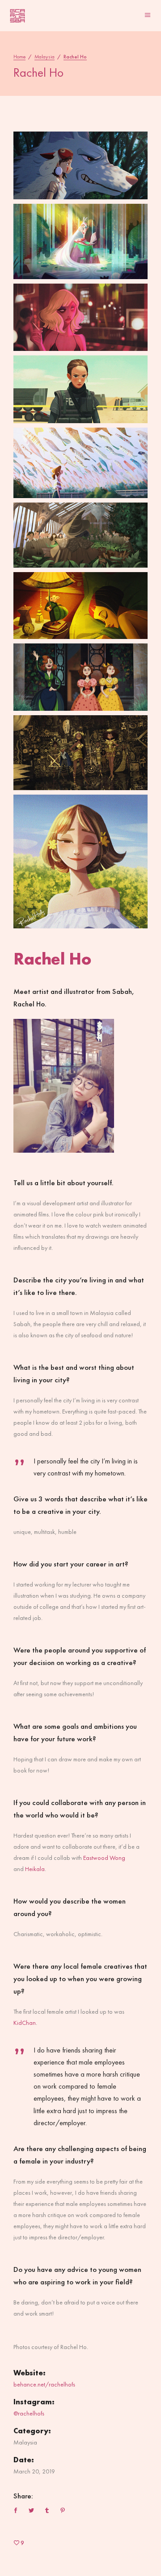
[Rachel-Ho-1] (80, 165)
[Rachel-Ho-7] (80, 606)
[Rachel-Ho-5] (80, 463)
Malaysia (44, 57)
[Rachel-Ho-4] (80, 389)
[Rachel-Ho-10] (80, 861)
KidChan (25, 2023)
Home (19, 57)
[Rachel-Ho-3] (80, 317)
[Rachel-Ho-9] (80, 753)
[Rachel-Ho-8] (80, 677)
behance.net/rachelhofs (44, 2384)
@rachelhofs (29, 2413)
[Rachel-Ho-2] (80, 241)
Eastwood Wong (104, 1858)
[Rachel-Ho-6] (80, 535)
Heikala (35, 1869)
